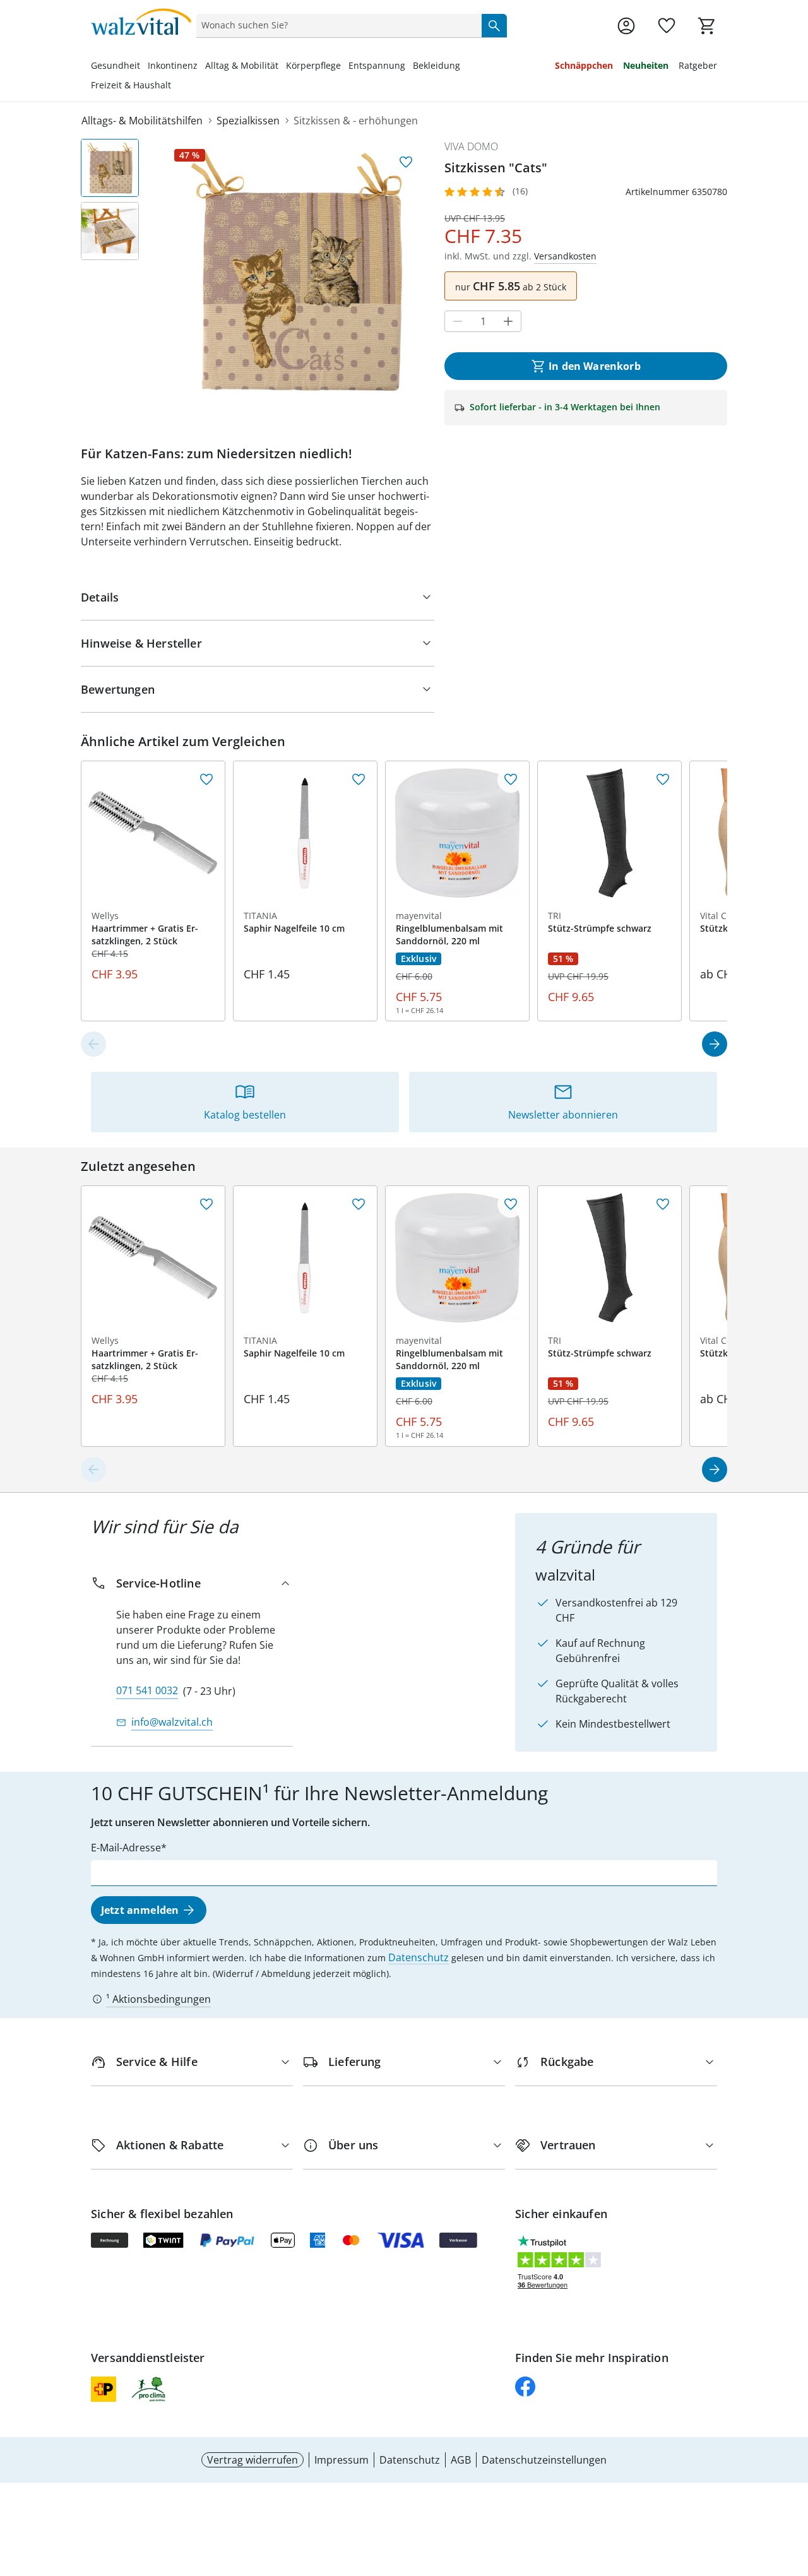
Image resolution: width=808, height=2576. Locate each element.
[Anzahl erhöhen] (508, 321)
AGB (461, 2460)
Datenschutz (419, 1957)
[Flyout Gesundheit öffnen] (144, 67)
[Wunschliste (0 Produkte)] (667, 26)
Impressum (342, 2460)
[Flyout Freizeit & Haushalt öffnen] (175, 86)
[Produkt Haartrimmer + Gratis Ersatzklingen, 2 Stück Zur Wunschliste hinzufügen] (206, 780)
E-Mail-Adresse (126, 1848)
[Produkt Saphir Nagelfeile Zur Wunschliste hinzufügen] (359, 780)
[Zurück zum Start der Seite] (793, 2485)
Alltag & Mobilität (242, 65)
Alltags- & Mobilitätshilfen (142, 121)
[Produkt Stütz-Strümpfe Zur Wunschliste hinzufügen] (663, 780)
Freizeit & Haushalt (131, 85)
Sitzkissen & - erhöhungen (356, 121)
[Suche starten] (494, 25)
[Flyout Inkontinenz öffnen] (201, 67)
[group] (297, 271)
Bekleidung (437, 65)
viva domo (471, 146)
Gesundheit (116, 65)
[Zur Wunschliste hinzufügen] (406, 162)
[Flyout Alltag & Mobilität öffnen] (282, 67)
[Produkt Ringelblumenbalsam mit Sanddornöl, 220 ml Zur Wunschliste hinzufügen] (511, 780)
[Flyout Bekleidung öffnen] (464, 67)
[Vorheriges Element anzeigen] (93, 1044)
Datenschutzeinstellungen (544, 2460)
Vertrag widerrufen (252, 2460)
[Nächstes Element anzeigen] (715, 1044)
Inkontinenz (173, 65)
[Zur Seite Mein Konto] (626, 26)
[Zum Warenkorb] (707, 26)
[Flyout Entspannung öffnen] (409, 67)
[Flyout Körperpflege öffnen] (345, 67)
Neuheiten (646, 65)
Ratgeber (698, 65)
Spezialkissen (248, 121)
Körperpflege (313, 65)
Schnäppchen (584, 65)
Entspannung (377, 65)
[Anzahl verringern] (458, 321)
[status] (336, 25)
